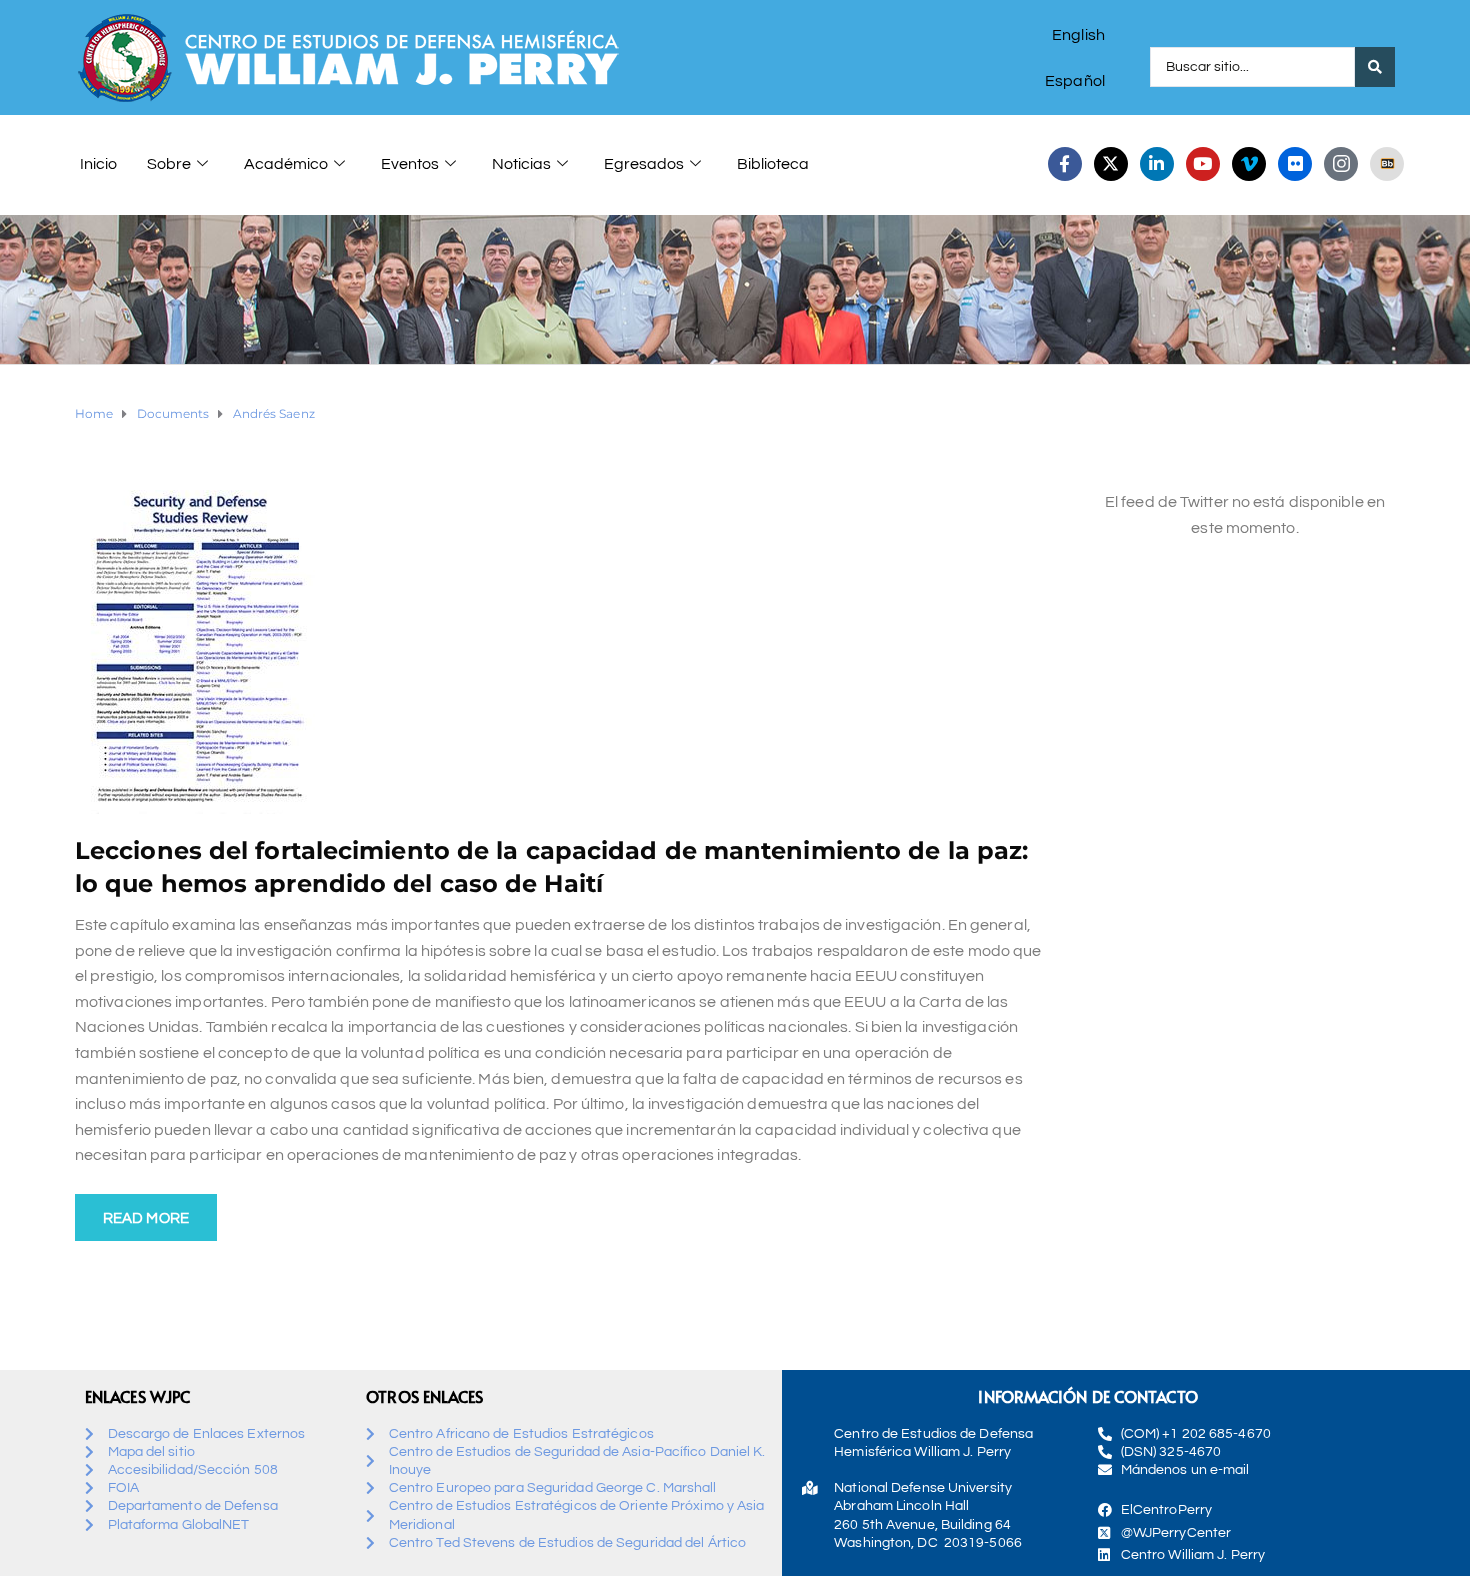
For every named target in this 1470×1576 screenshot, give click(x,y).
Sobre (169, 164)
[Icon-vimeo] (1249, 164)
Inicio (98, 164)
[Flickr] (1295, 164)
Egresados (644, 164)
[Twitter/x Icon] (1111, 164)
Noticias (521, 164)
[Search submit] (1375, 67)
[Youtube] (1203, 164)
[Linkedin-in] (1157, 164)
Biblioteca (773, 164)
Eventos (410, 164)
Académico (286, 164)
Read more (146, 1218)
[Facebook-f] (1065, 164)
